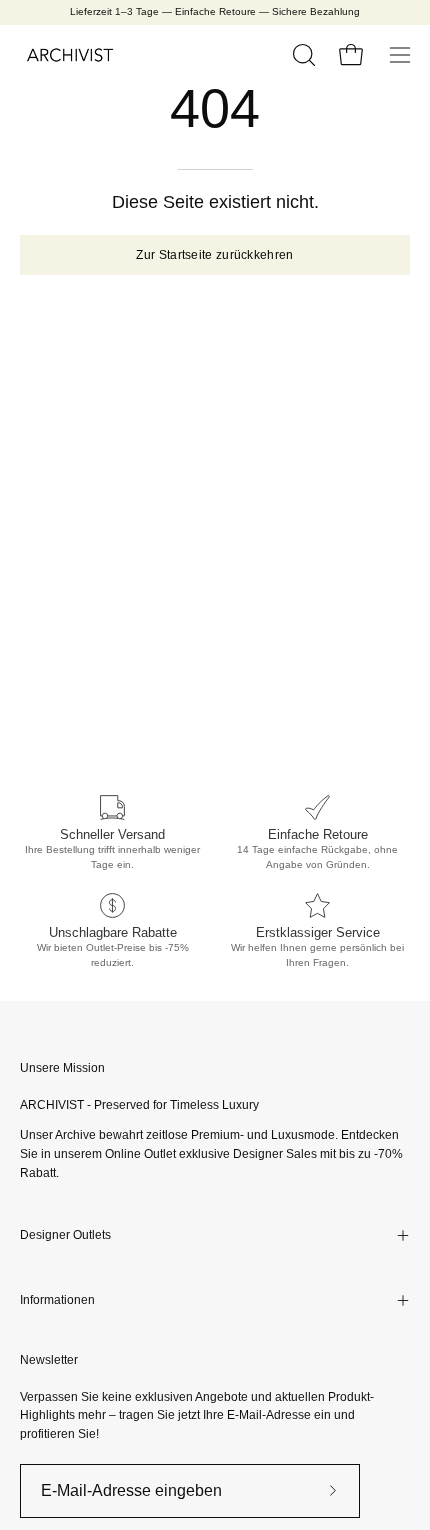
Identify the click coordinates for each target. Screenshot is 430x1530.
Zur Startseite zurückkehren (214, 255)
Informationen (57, 1300)
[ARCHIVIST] (70, 55)
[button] (302, 55)
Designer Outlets (65, 1235)
